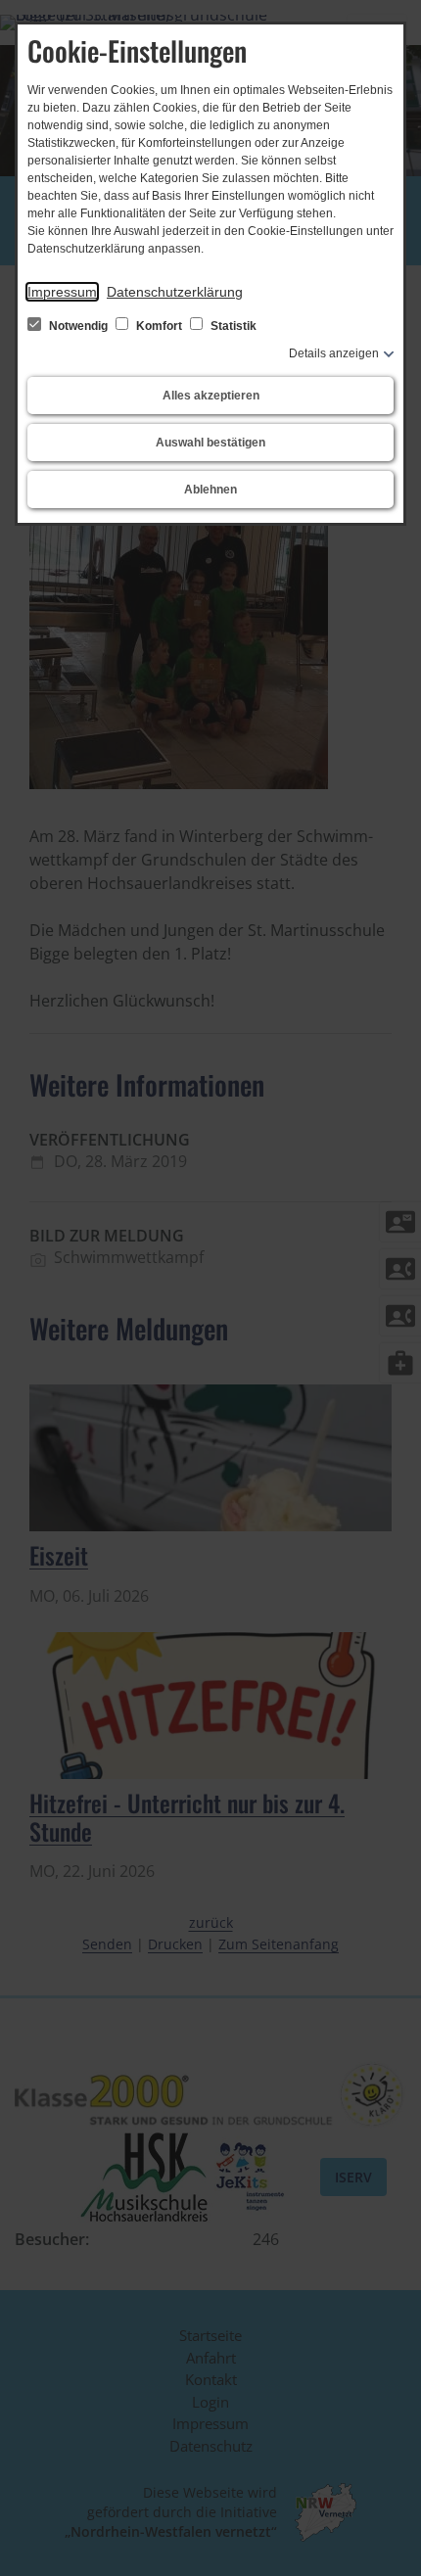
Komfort (159, 326)
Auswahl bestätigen (210, 443)
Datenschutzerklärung (175, 292)
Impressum (62, 292)
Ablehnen (210, 490)
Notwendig (78, 326)
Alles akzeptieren (211, 396)
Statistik (232, 326)
